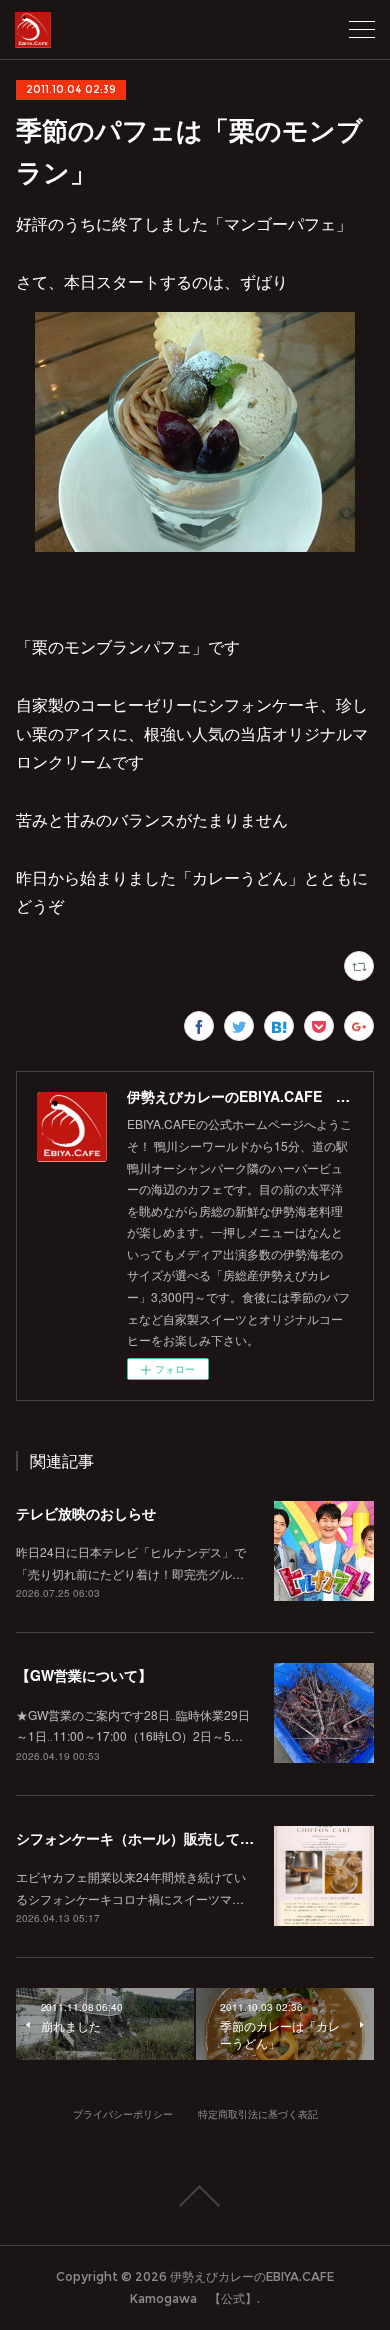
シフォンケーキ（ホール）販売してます (142, 1838)
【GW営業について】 (84, 1675)
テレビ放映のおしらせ (86, 1513)
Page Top (195, 2196)
